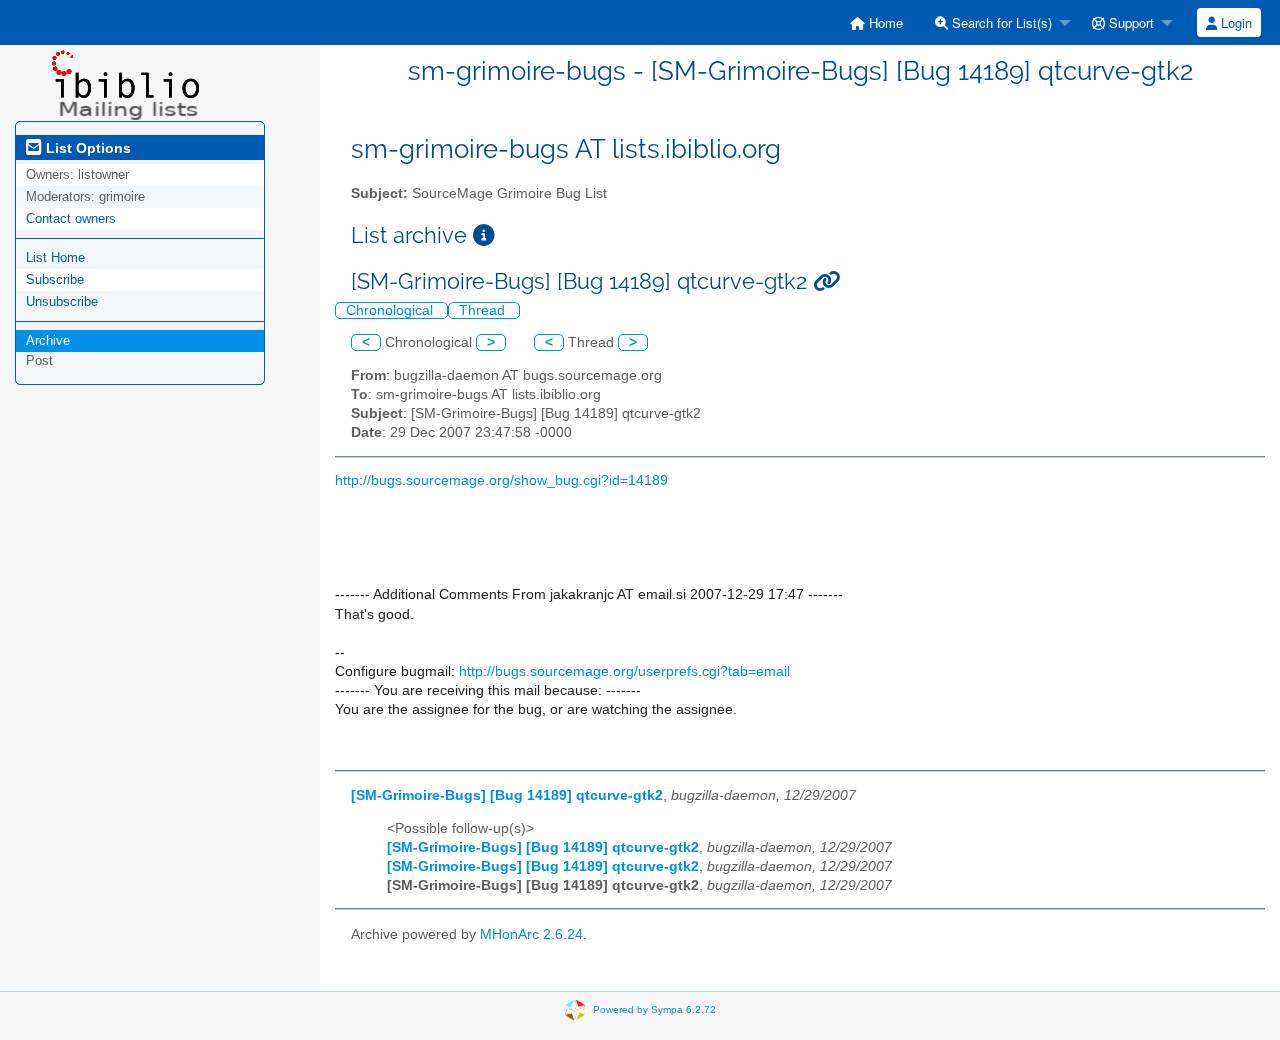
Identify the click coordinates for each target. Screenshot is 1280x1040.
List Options (86, 148)
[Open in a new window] (484, 235)
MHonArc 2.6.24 (531, 934)
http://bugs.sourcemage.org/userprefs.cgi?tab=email (624, 671)
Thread (484, 310)
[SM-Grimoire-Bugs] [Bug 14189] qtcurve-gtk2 (507, 795)
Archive (48, 340)
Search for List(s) (1000, 22)
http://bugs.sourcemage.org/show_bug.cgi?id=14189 (501, 480)
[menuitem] (876, 22)
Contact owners (71, 218)
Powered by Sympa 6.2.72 (654, 1009)
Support (1129, 22)
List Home (55, 257)
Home (884, 22)
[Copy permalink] (826, 281)
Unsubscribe (62, 301)
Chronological (391, 310)
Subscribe (55, 279)
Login (1234, 22)
